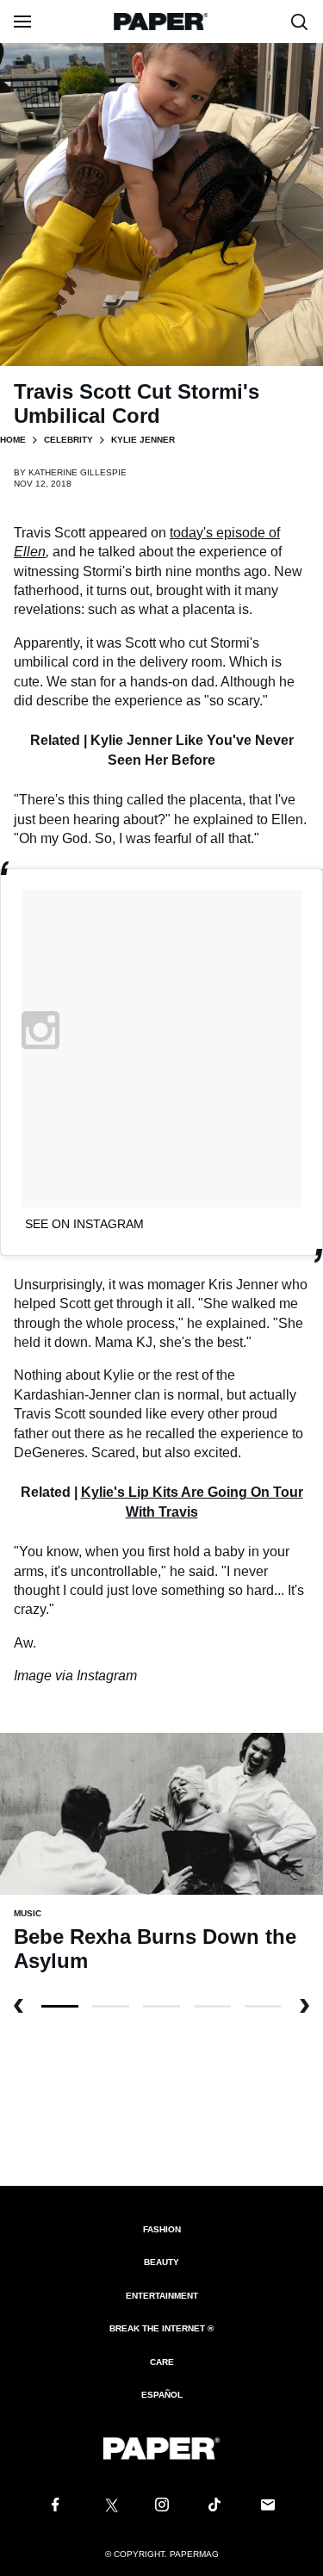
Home (13, 440)
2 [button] (161, 2006)
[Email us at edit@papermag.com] (268, 2505)
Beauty (161, 2262)
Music (28, 1913)
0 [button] (60, 2006)
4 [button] (263, 2006)
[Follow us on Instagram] (162, 2505)
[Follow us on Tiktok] (214, 2505)
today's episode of (225, 533)
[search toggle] (300, 22)
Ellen (30, 552)
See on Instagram (84, 1224)
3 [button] (212, 2006)
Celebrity (68, 440)
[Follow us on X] (109, 2505)
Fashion (162, 2229)
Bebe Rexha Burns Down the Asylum (155, 1949)
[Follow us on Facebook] (55, 2505)
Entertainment (162, 2296)
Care (162, 2362)
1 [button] (111, 2006)
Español (162, 2395)
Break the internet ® (161, 2328)
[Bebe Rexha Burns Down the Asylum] (161, 1813)
